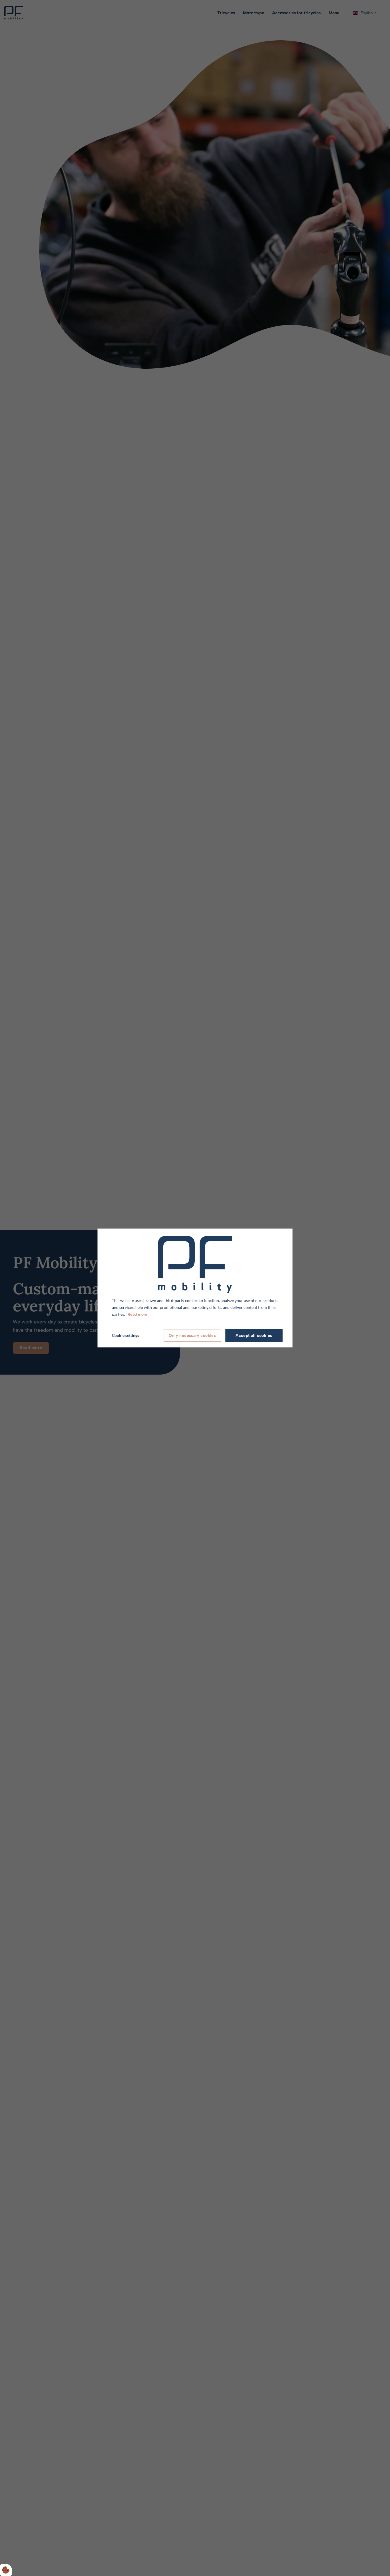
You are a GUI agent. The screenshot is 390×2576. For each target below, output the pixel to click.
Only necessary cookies (192, 1336)
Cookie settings (125, 1335)
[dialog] (195, 1288)
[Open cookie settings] (6, 2570)
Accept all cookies (254, 1336)
